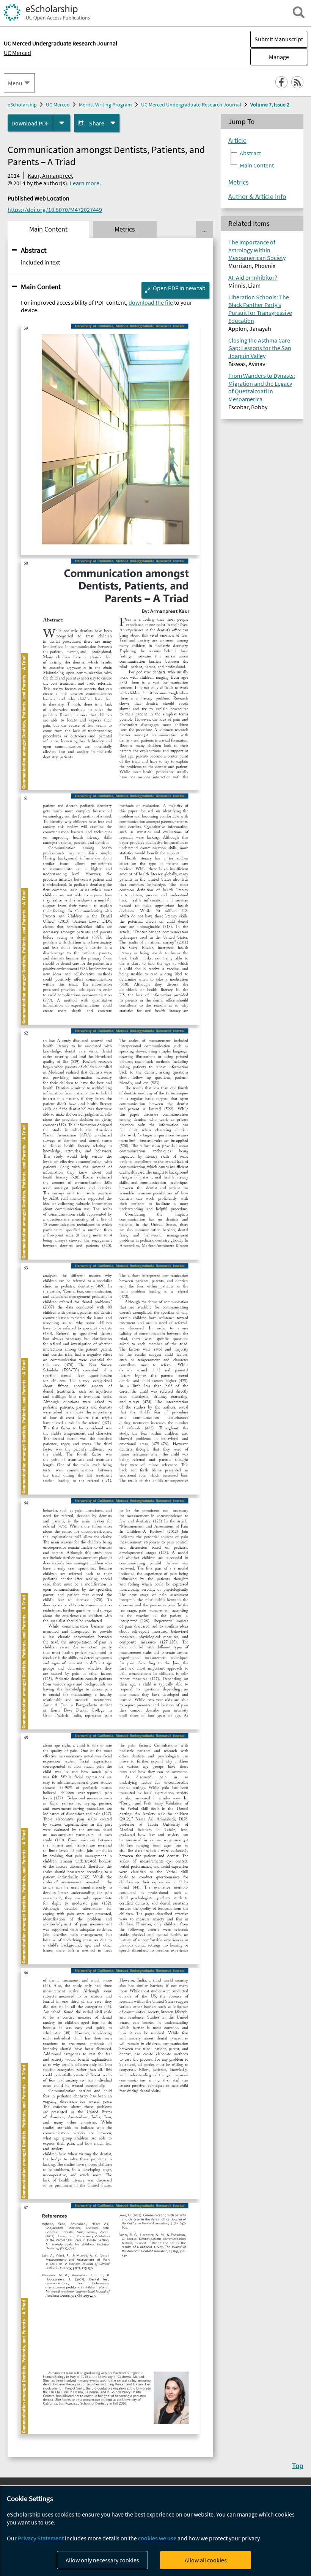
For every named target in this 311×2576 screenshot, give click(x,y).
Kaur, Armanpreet (50, 175)
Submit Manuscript (279, 39)
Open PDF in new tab (179, 288)
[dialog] (155, 2531)
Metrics (239, 182)
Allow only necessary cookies (102, 2560)
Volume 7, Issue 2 (270, 105)
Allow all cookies (206, 2560)
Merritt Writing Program (105, 105)
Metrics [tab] (125, 229)
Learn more (85, 183)
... (204, 229)
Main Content (41, 286)
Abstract (34, 250)
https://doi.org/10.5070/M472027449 (55, 210)
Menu (15, 83)
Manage (270, 57)
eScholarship (22, 105)
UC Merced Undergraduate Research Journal (191, 105)
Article (237, 141)
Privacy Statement (41, 2538)
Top (298, 2465)
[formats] (62, 123)
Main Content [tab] (48, 229)
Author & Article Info (257, 197)
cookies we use (157, 2538)
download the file (151, 302)
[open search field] (299, 12)
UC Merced (17, 53)
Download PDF (30, 123)
